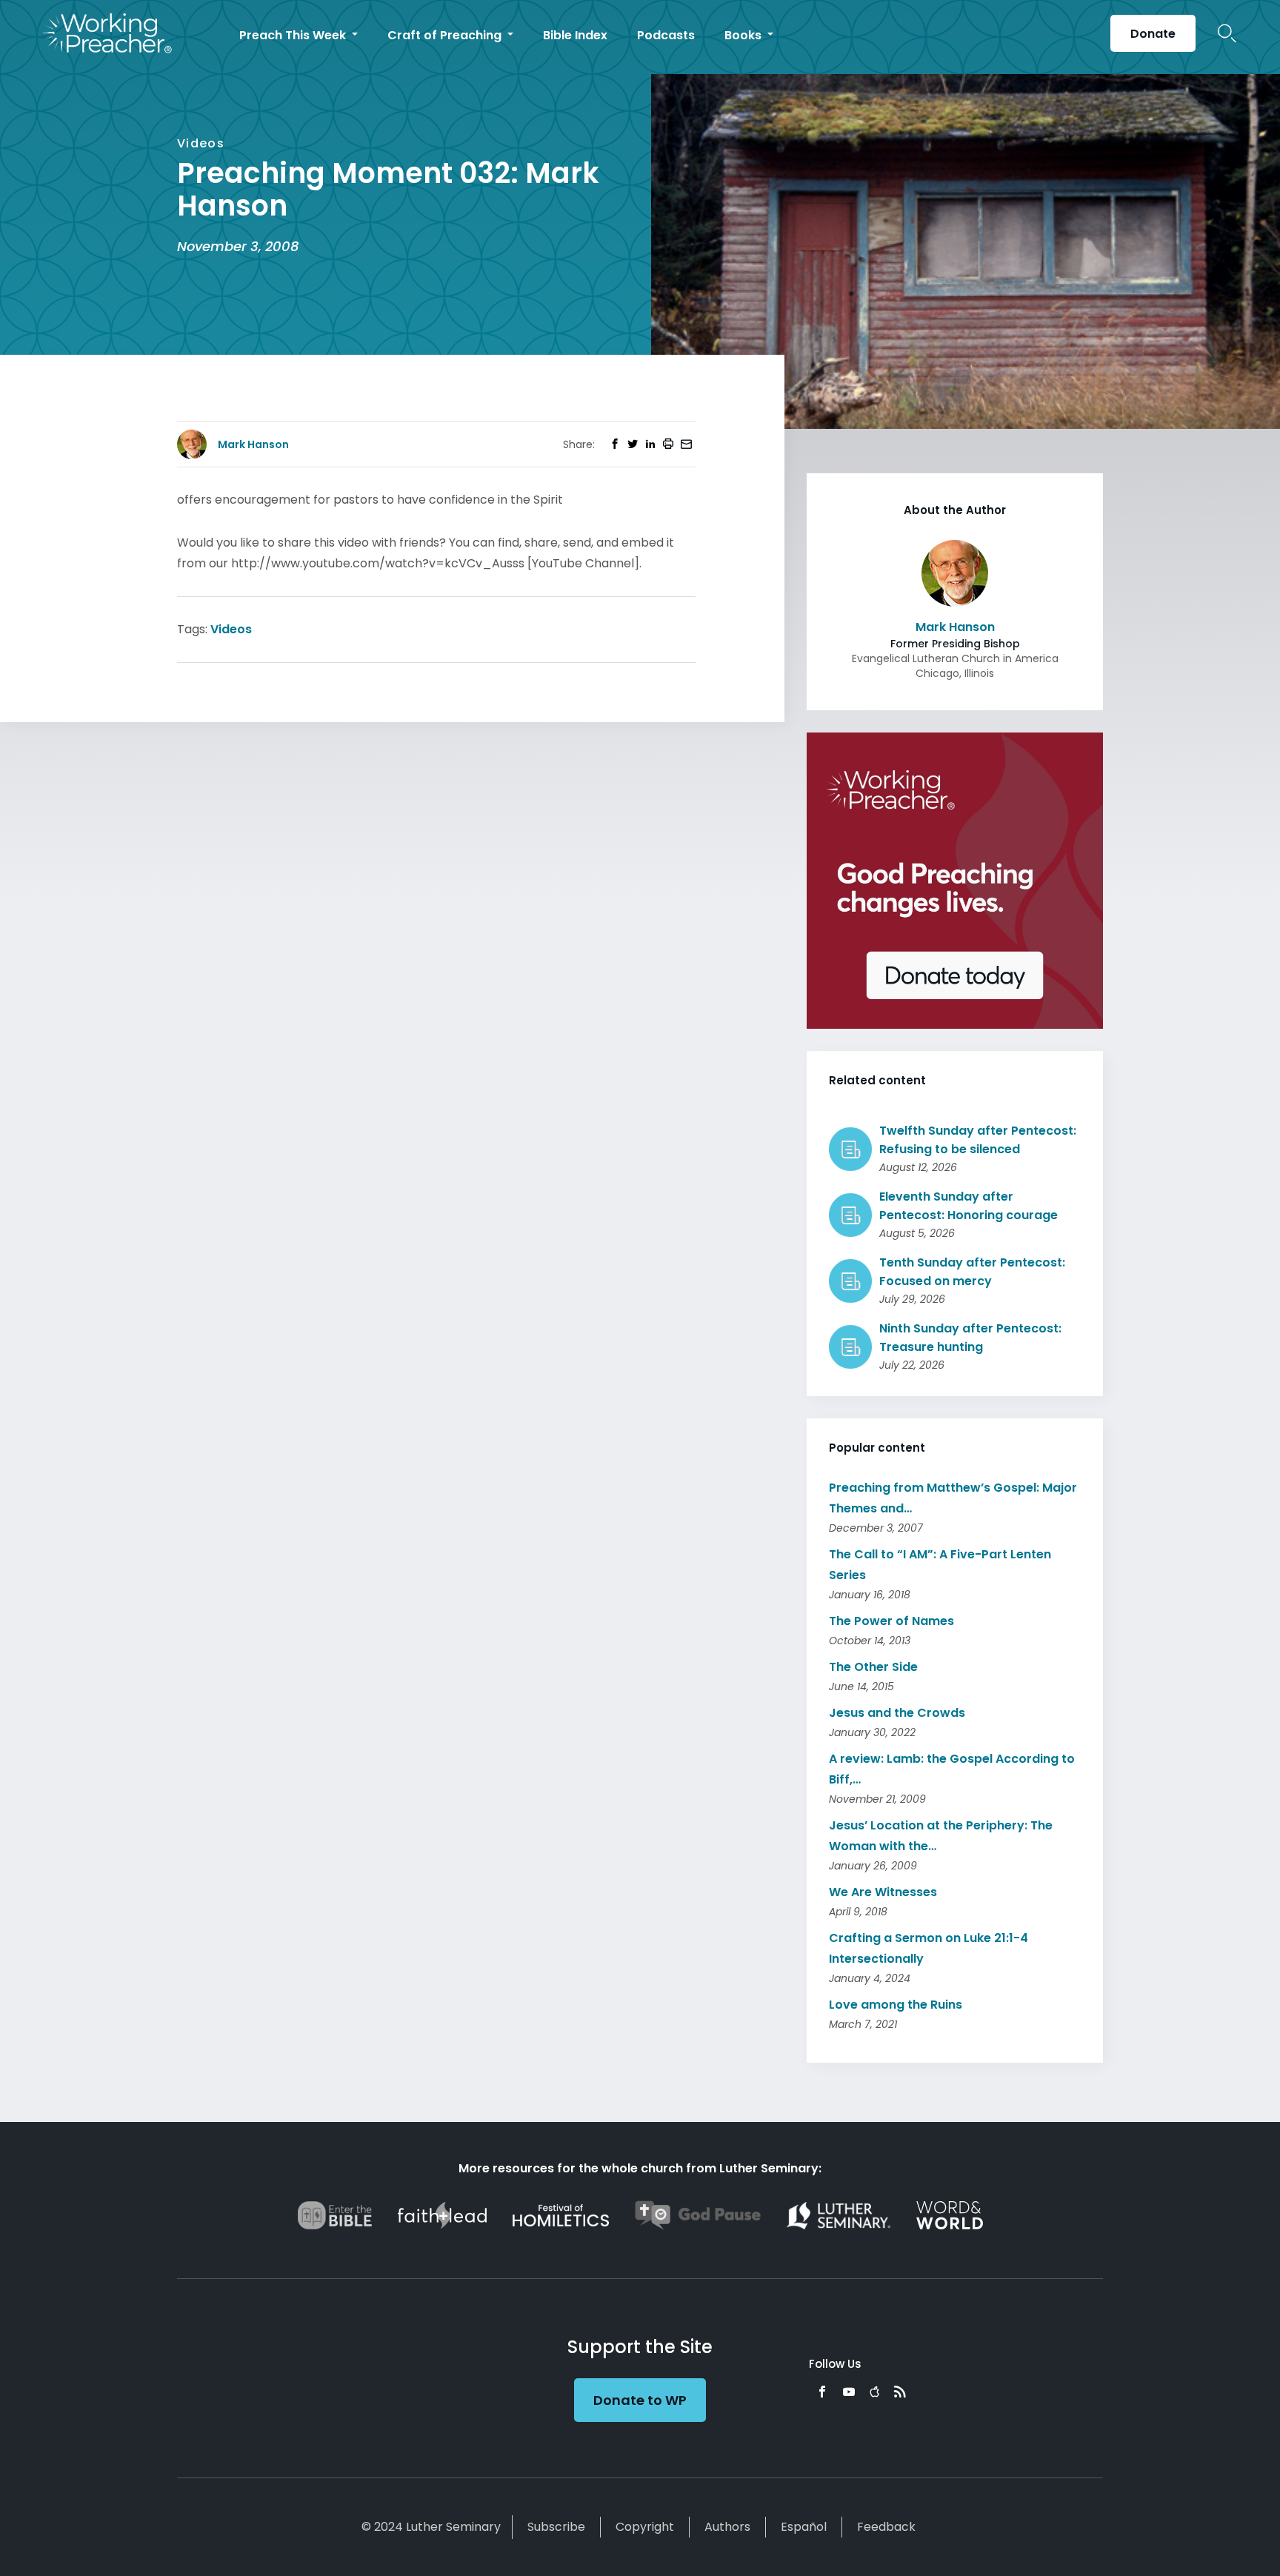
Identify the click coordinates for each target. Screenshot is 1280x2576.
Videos (231, 629)
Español (804, 2527)
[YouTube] (849, 2392)
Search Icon (1227, 33)
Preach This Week (294, 35)
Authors (727, 2527)
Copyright (645, 2527)
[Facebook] (822, 2392)
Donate (1153, 34)
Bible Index (575, 35)
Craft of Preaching (446, 35)
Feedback (886, 2527)
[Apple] (874, 2392)
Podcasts (666, 35)
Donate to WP (640, 2400)
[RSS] (900, 2392)
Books (744, 35)
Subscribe (556, 2527)
